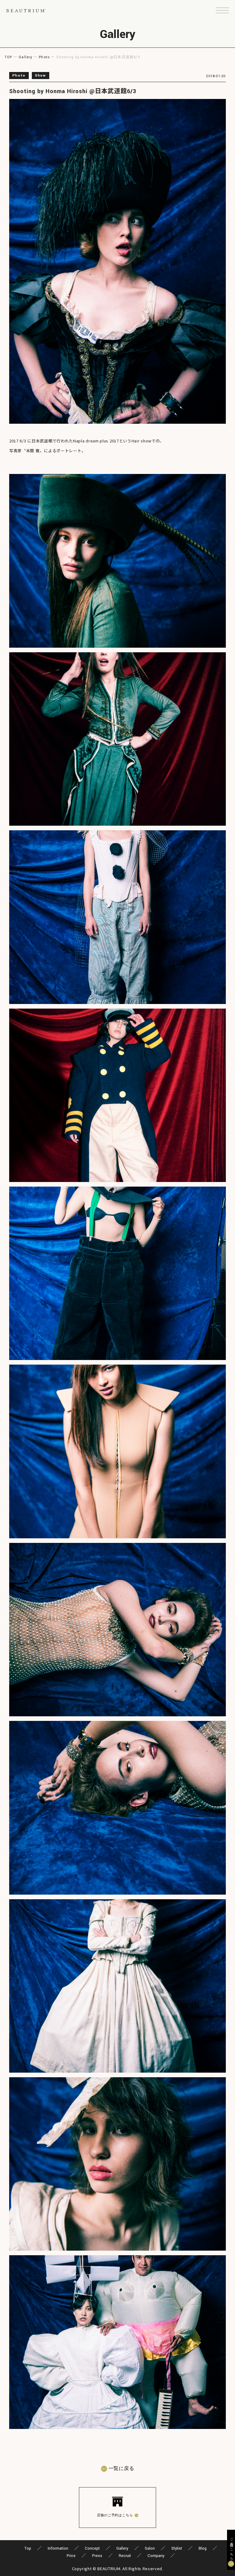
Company (156, 2556)
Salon (150, 2548)
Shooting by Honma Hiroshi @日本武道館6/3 (73, 91)
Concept (92, 2548)
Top (28, 2548)
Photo (44, 57)
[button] (222, 11)
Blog (203, 2548)
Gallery (25, 57)
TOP (8, 57)
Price (71, 2556)
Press (97, 2556)
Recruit (125, 2556)
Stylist (177, 2548)
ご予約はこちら (231, 2548)
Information (58, 2548)
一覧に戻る (121, 2469)
